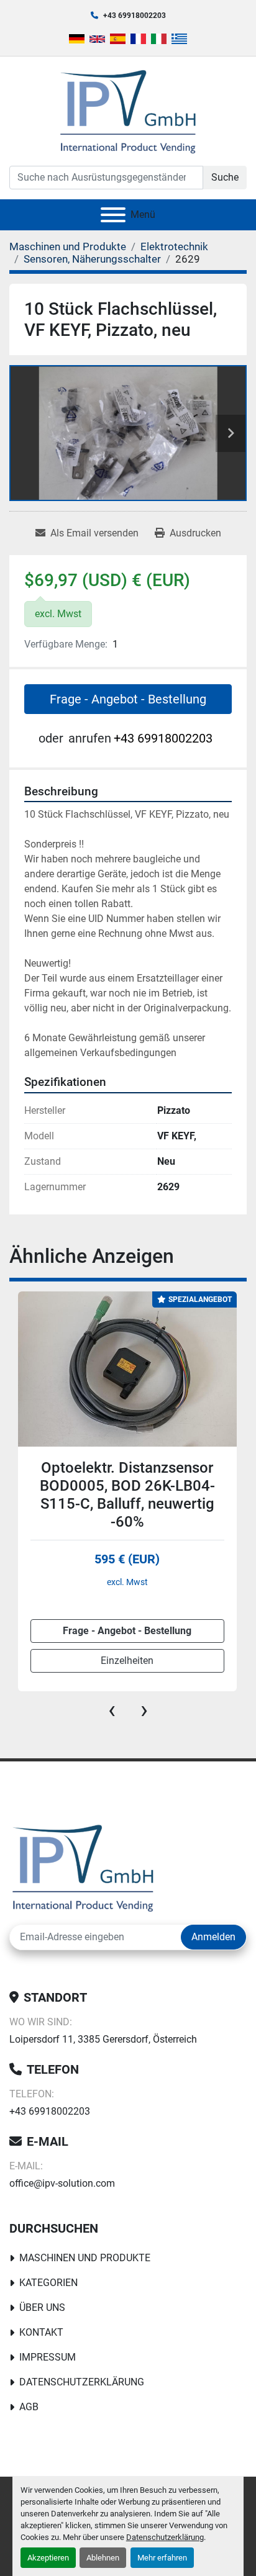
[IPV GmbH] (83, 1867)
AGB (29, 2407)
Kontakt (41, 2332)
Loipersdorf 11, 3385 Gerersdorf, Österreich (103, 2039)
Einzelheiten (127, 1661)
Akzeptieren (48, 2558)
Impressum (48, 2357)
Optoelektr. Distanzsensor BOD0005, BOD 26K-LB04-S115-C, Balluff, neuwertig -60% (127, 1494)
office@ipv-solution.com (62, 2183)
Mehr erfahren (162, 2558)
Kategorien (48, 2283)
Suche (225, 177)
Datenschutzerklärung (165, 2537)
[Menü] (113, 215)
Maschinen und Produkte (85, 2258)
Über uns (42, 2307)
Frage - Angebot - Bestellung (128, 699)
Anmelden (213, 1937)
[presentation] (112, 1710)
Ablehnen (103, 2558)
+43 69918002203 (135, 16)
